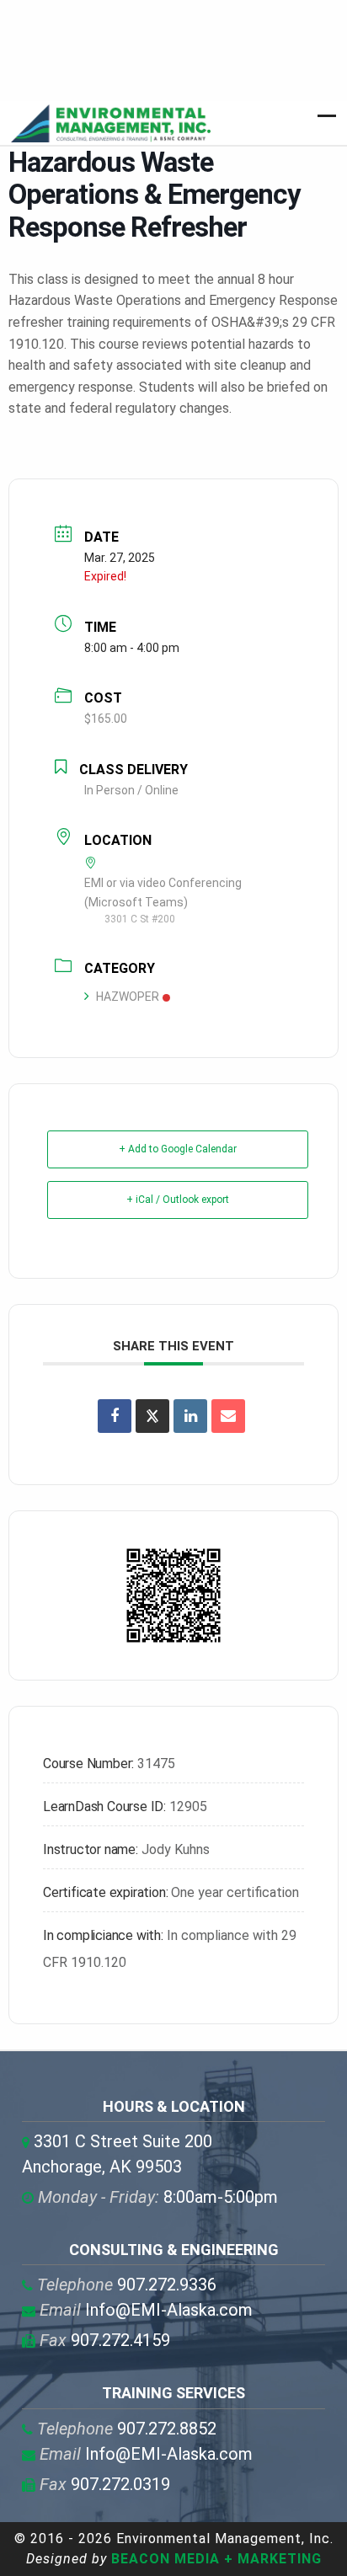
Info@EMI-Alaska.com (146, 2310)
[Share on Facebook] (115, 1416)
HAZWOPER (128, 997)
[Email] (228, 1416)
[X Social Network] (152, 1416)
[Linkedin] (190, 1416)
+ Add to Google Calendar (178, 1149)
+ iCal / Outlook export (178, 1200)
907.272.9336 (127, 2285)
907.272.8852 (127, 2429)
